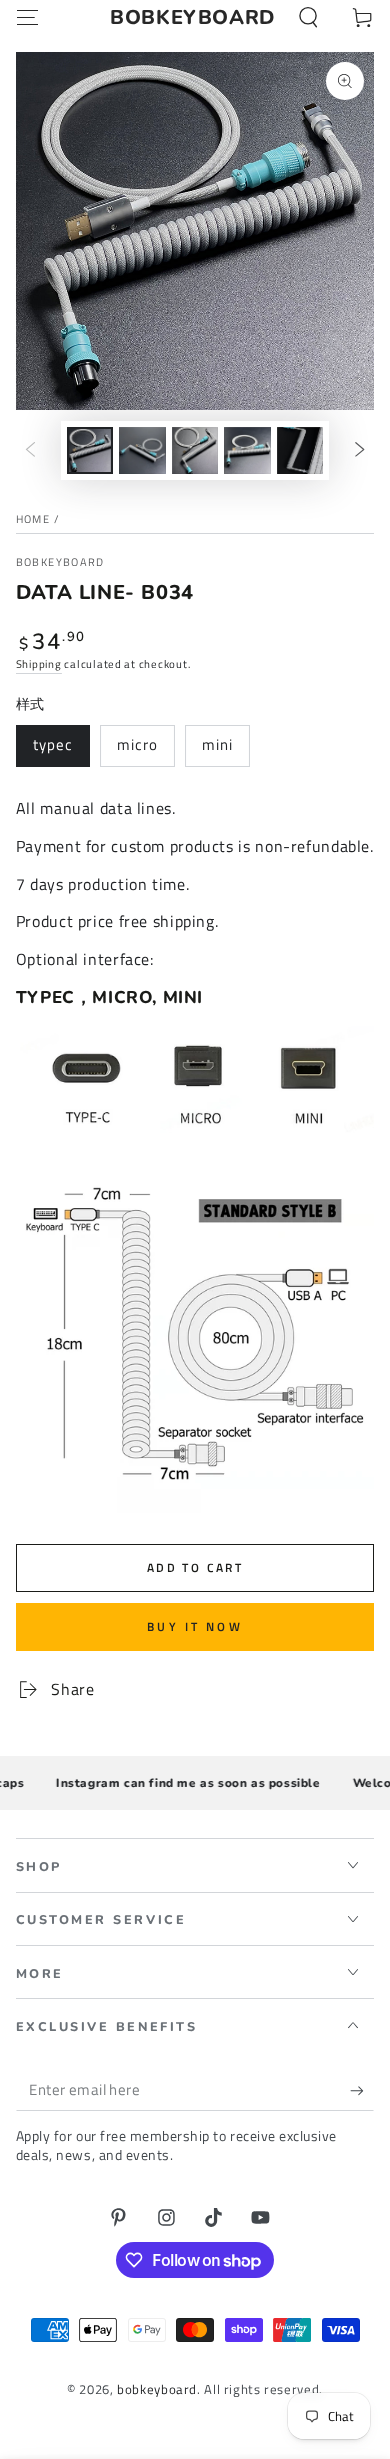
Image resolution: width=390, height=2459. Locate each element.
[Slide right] (360, 450)
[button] (308, 18)
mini (217, 744)
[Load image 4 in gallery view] (247, 450)
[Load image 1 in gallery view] (90, 450)
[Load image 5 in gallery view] (300, 450)
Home (33, 519)
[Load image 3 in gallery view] (195, 450)
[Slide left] (30, 450)
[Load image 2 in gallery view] (142, 450)
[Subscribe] (362, 2090)
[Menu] (27, 18)
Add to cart (195, 1567)
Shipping (39, 664)
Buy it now (195, 1626)
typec (53, 744)
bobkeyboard (60, 562)
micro (137, 744)
